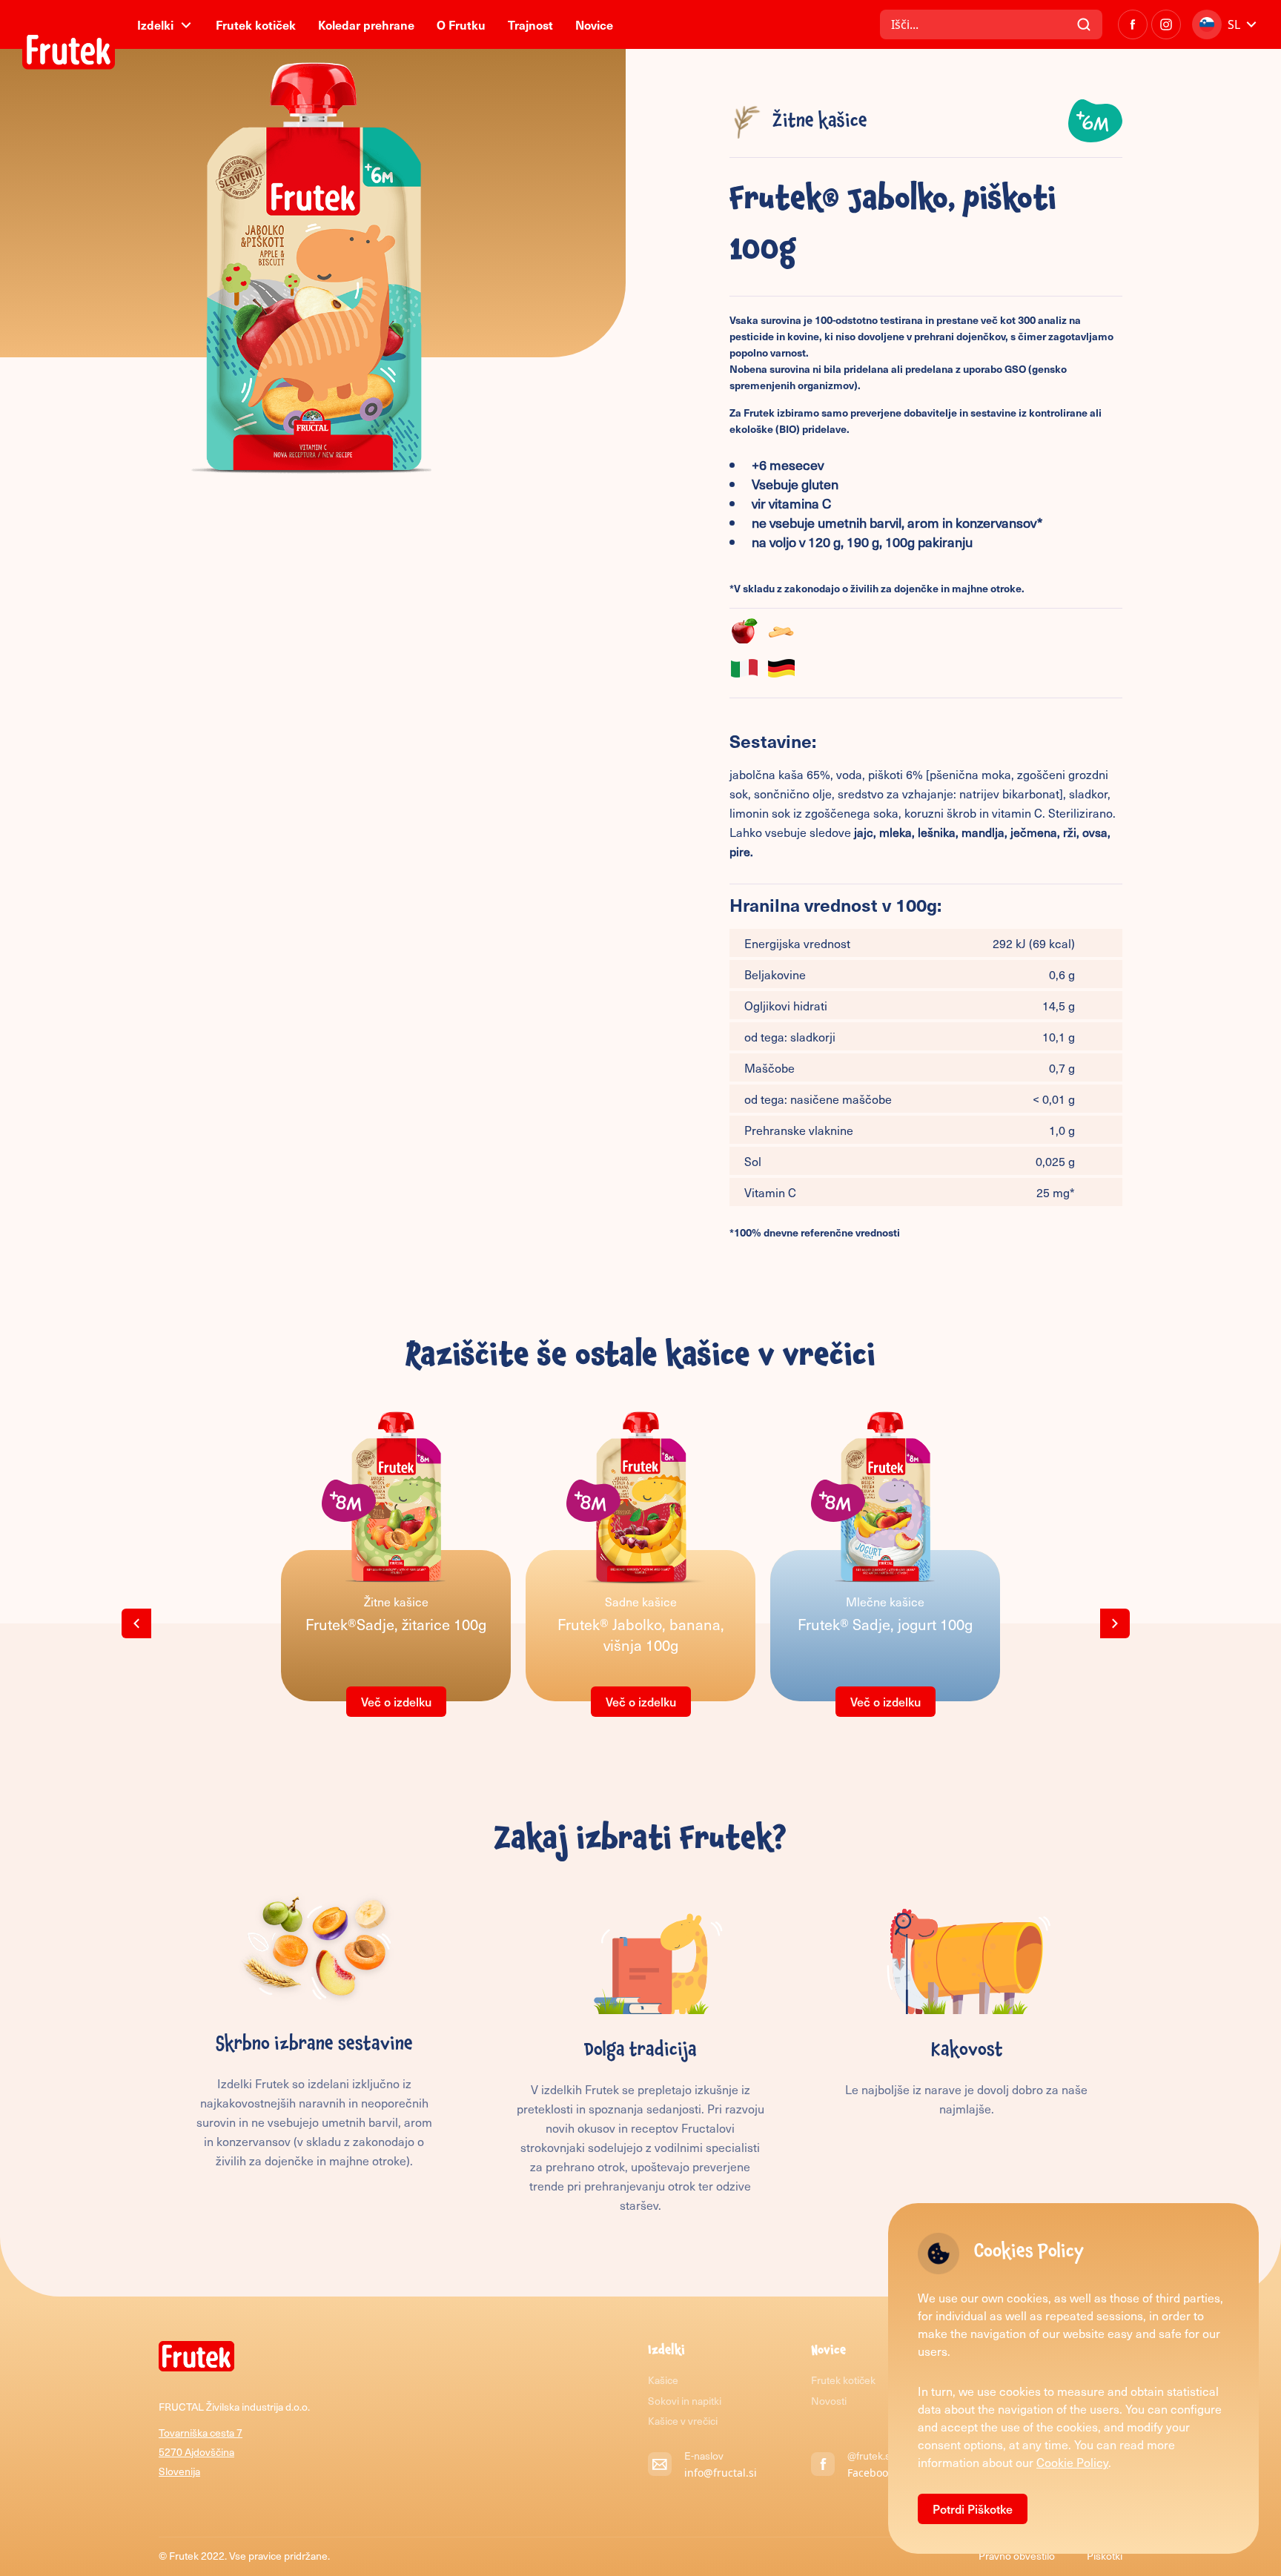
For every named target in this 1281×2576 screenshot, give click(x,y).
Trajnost (530, 24)
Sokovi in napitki (685, 2401)
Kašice (663, 2380)
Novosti (829, 2401)
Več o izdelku (396, 1701)
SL (1234, 24)
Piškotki (1105, 2556)
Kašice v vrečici (683, 2421)
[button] (136, 1623)
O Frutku (461, 24)
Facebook (870, 2473)
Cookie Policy (1072, 2462)
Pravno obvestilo (1018, 2556)
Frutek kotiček (256, 24)
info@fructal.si (721, 2473)
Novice (594, 24)
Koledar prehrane (366, 24)
